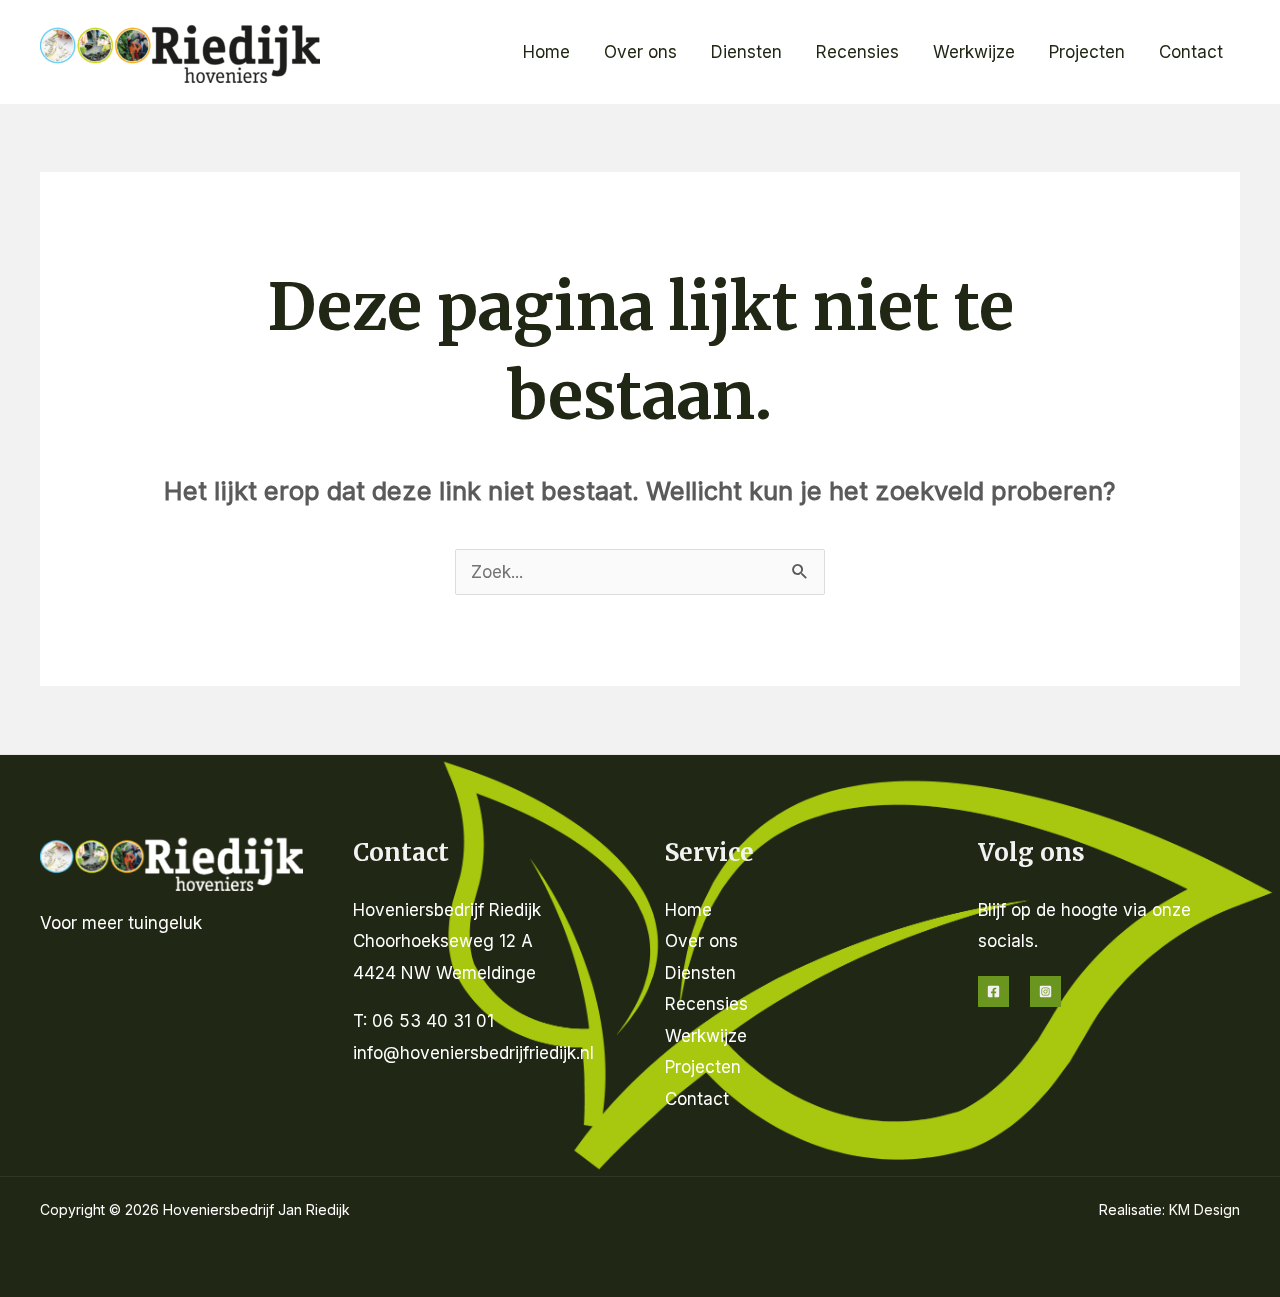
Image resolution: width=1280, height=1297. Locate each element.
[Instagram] (1045, 991)
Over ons (640, 52)
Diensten (746, 52)
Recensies (857, 52)
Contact (1191, 52)
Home (546, 52)
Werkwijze (974, 52)
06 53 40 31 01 (433, 1021)
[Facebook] (993, 991)
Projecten (1087, 52)
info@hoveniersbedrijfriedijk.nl (473, 1053)
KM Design (1204, 1209)
